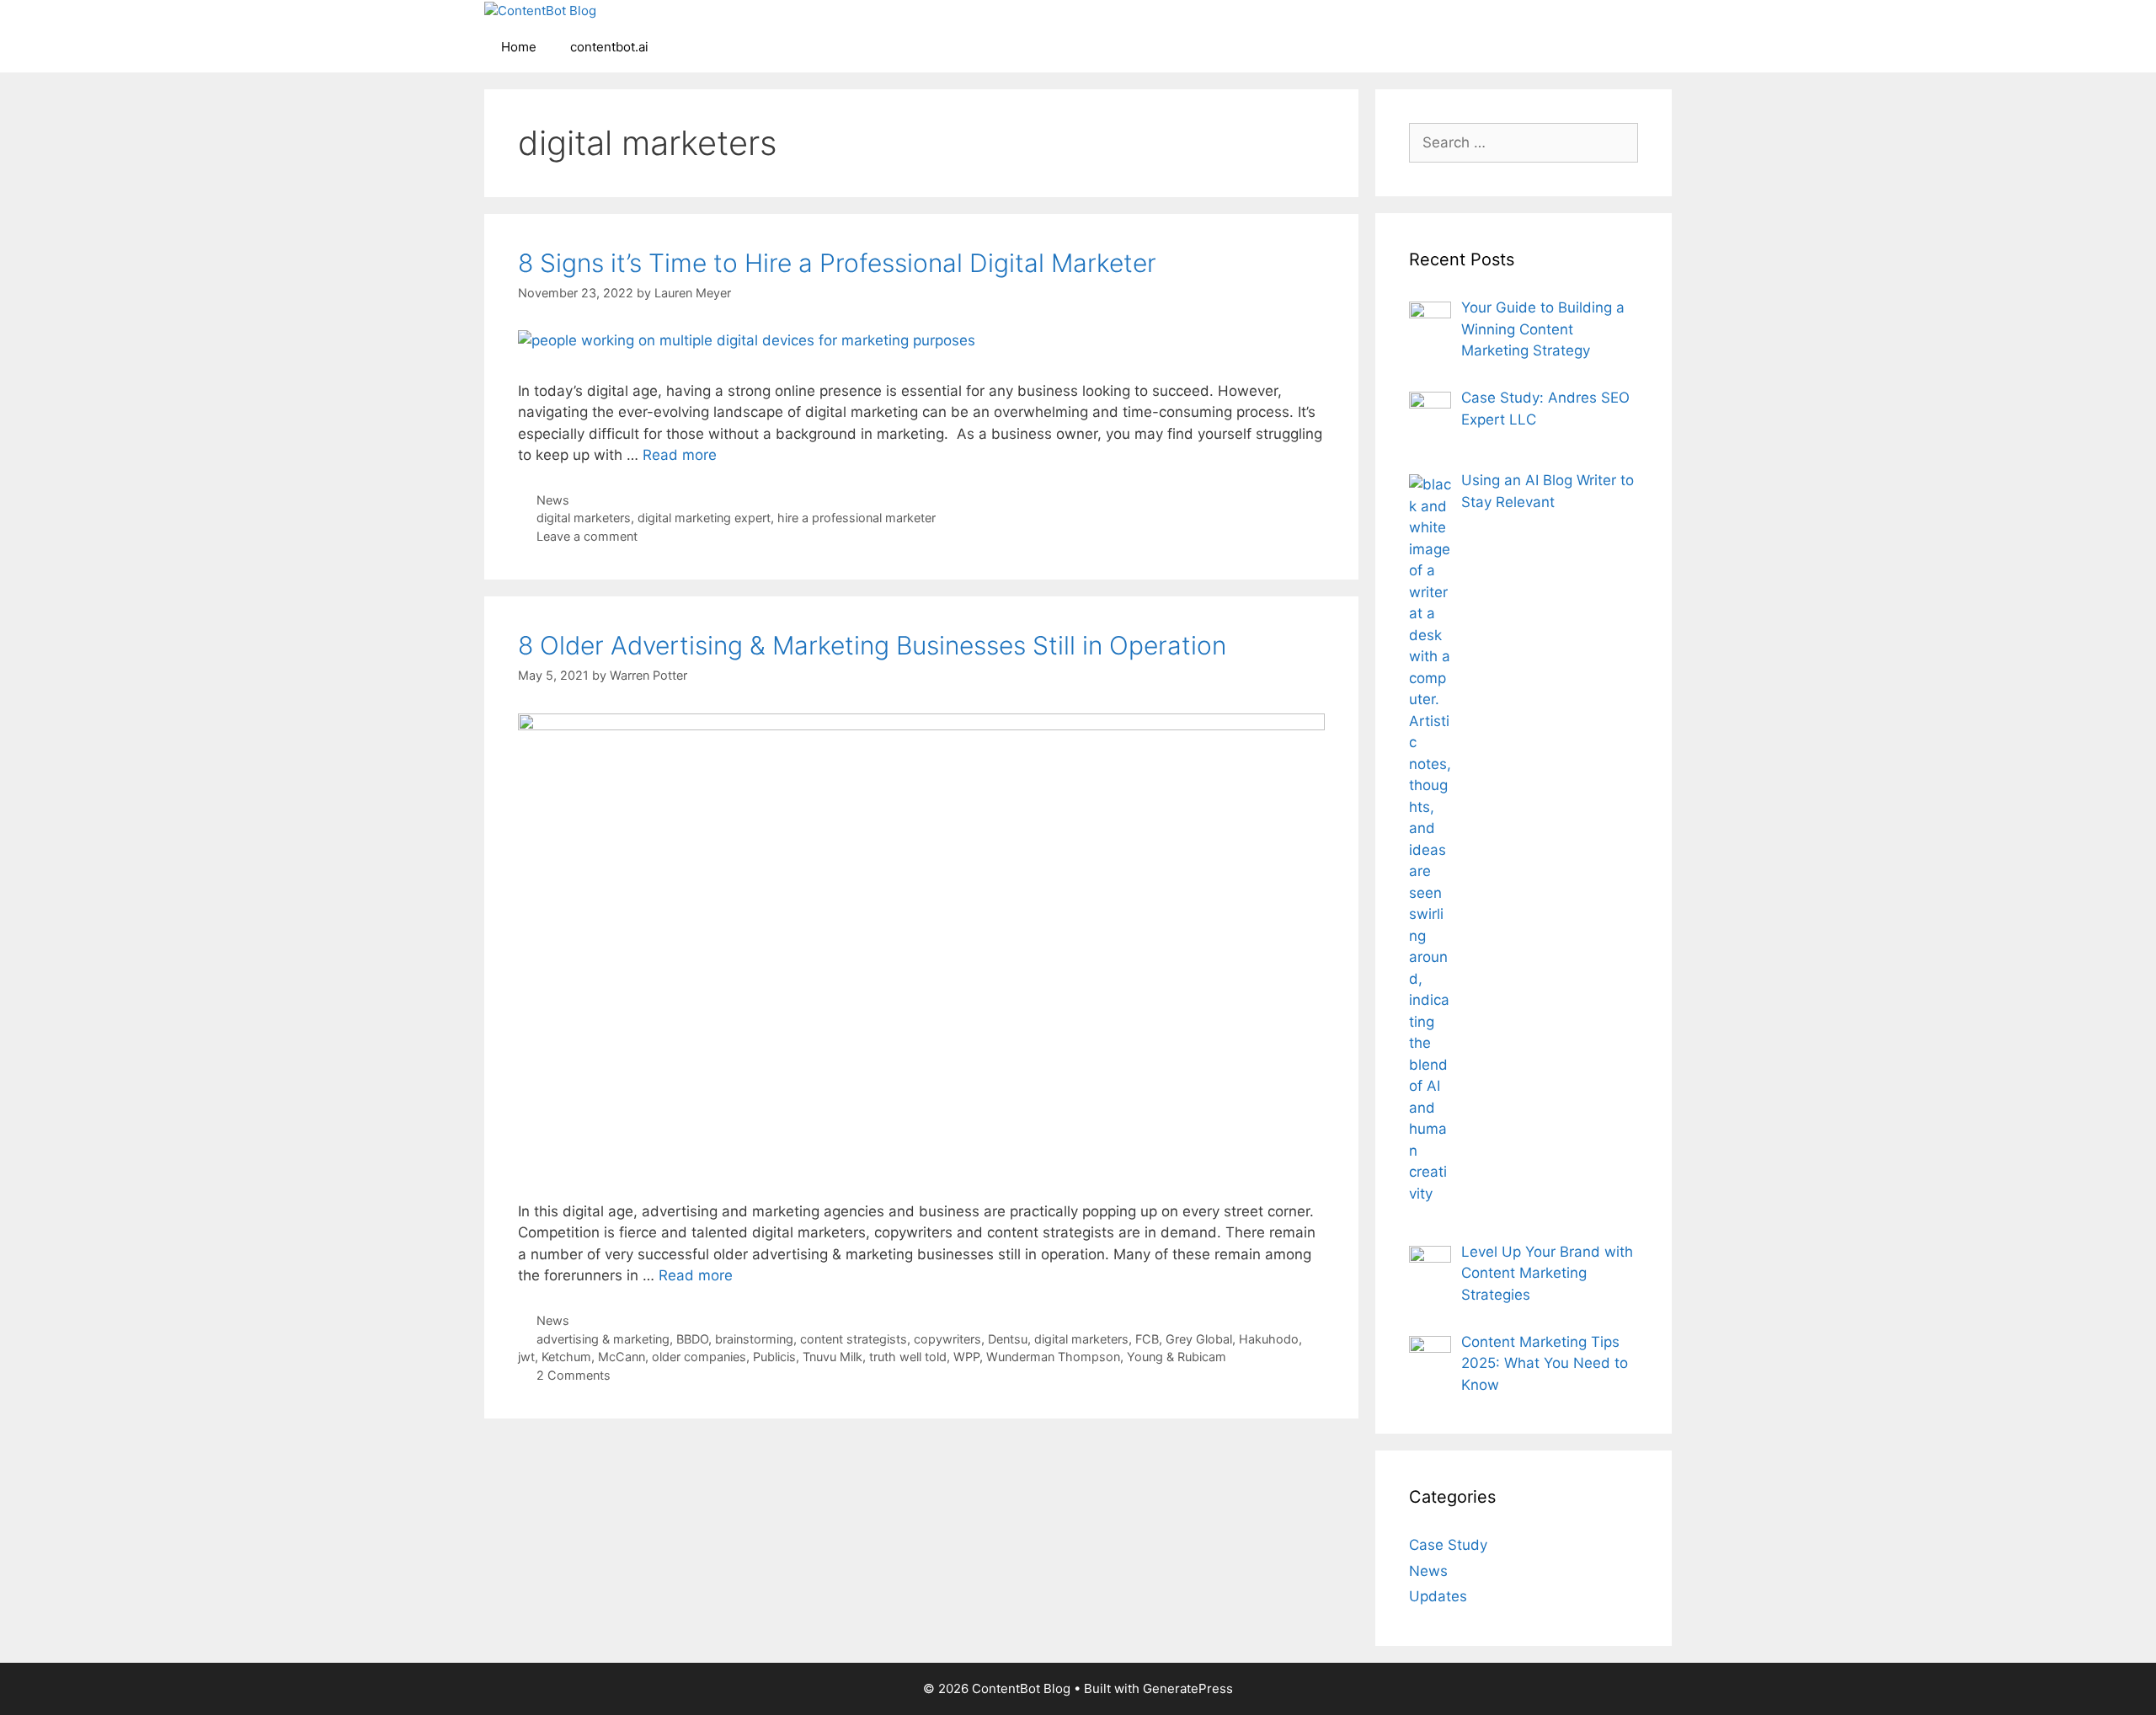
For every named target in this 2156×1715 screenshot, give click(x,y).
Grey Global (1199, 1339)
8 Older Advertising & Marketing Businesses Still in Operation (872, 645)
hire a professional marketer (857, 518)
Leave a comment (587, 536)
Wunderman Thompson (1053, 1357)
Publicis (774, 1357)
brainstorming (754, 1339)
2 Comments (574, 1375)
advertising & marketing (603, 1339)
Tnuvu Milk (833, 1357)
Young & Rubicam (1177, 1357)
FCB (1147, 1339)
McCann (622, 1357)
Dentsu (1008, 1339)
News (553, 500)
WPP (966, 1357)
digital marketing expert (704, 518)
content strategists (854, 1339)
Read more (680, 455)
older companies (699, 1357)
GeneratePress (1188, 1688)
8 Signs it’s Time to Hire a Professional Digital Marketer (837, 263)
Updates (1438, 1596)
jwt (526, 1357)
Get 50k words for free (1275, 29)
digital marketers (584, 518)
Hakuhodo (1269, 1339)
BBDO (692, 1339)
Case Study (1448, 1545)
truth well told (908, 1357)
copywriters (947, 1339)
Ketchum (566, 1357)
